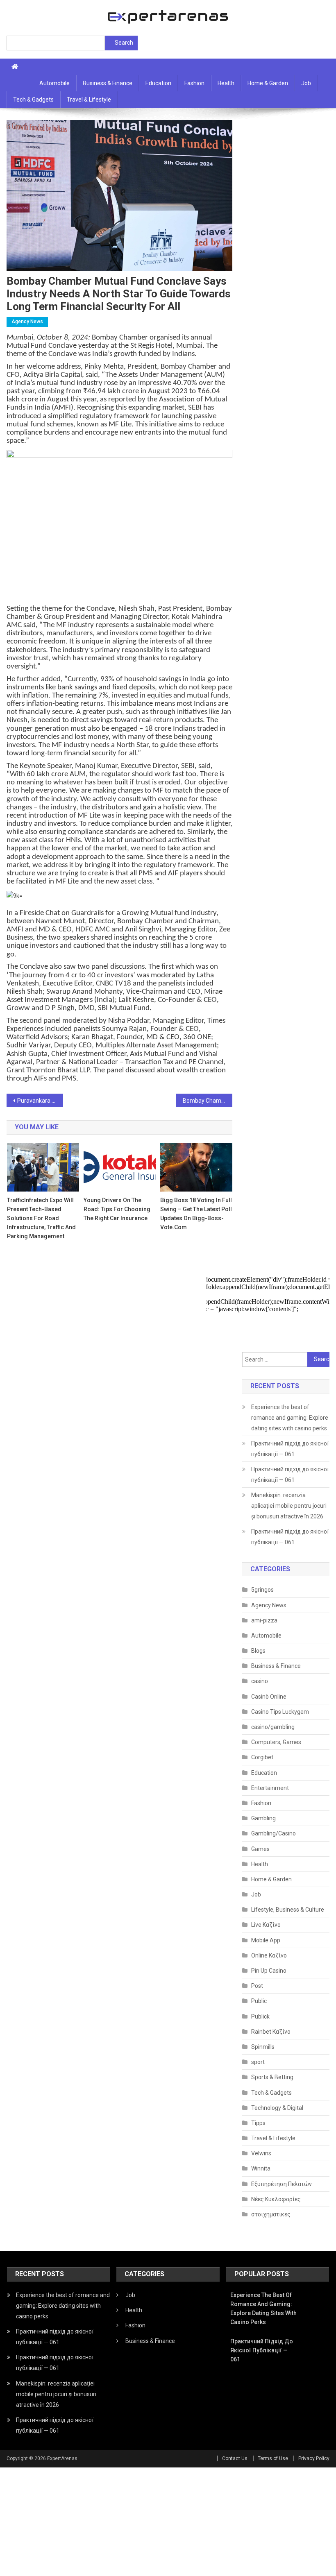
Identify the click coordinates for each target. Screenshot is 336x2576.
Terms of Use (273, 2458)
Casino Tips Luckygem (280, 1712)
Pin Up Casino (269, 1971)
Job (306, 83)
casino (260, 1681)
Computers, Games (276, 1742)
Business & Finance (108, 83)
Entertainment (270, 1788)
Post (257, 1986)
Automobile (54, 83)
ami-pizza (264, 1620)
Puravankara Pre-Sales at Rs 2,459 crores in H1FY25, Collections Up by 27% (40, 1101)
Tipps (258, 2123)
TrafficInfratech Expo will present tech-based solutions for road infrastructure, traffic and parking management (41, 1218)
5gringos (262, 1590)
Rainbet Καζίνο (271, 2032)
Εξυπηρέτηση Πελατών (282, 2184)
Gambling (263, 1818)
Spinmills (263, 2047)
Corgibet (262, 1757)
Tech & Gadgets (33, 100)
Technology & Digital (277, 2108)
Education (158, 83)
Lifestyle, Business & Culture (288, 1910)
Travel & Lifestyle (89, 100)
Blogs (258, 1651)
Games (260, 1849)
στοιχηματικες (271, 2214)
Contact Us (235, 2458)
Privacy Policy (314, 2458)
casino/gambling (273, 1727)
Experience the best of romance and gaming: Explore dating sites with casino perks (290, 1418)
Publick (260, 2016)
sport (258, 2062)
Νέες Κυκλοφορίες (276, 2199)
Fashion (194, 83)
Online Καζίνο (269, 1955)
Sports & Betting (272, 2077)
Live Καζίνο (266, 1925)
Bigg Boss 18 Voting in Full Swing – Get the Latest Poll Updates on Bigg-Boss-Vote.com (196, 1214)
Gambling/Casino (274, 1833)
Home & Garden (268, 83)
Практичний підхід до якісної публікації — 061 (290, 1449)
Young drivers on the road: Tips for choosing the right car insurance (117, 1209)
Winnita (261, 2168)
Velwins (261, 2153)
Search (124, 43)
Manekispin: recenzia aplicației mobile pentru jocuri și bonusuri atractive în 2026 (289, 1506)
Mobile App (266, 1940)
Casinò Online (269, 1697)
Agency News (27, 322)
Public (259, 2001)
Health (226, 83)
